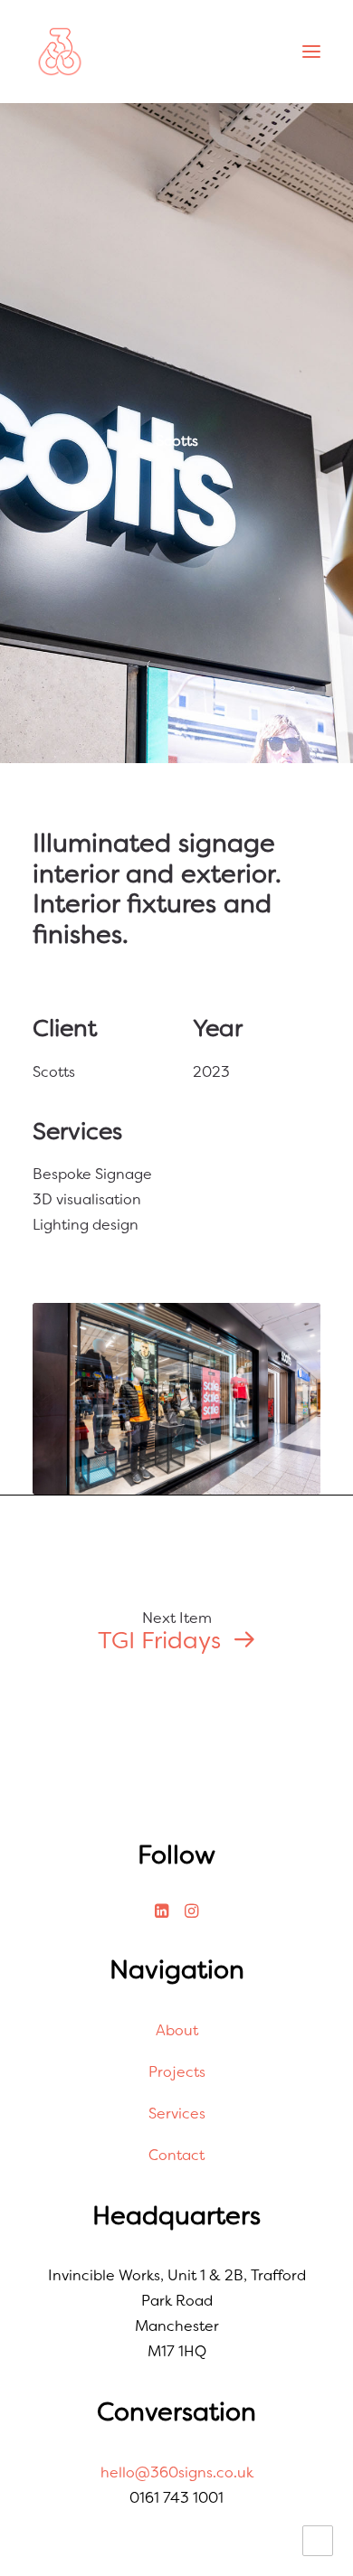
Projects (177, 2072)
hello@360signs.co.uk (177, 2472)
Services (177, 2114)
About (177, 2030)
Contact (176, 2155)
